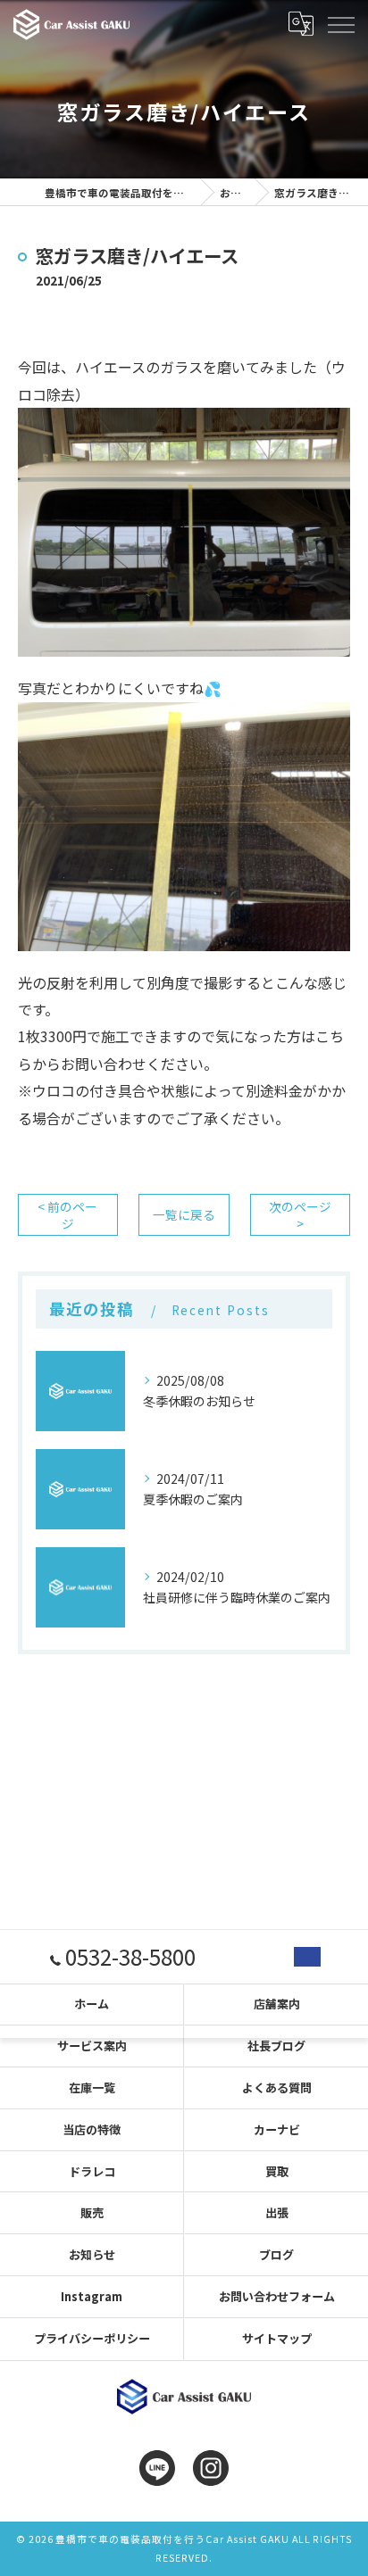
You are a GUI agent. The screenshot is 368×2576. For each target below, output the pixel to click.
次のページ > (300, 1215)
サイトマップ (277, 2338)
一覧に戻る (184, 1214)
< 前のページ (67, 1215)
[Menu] (340, 24)
